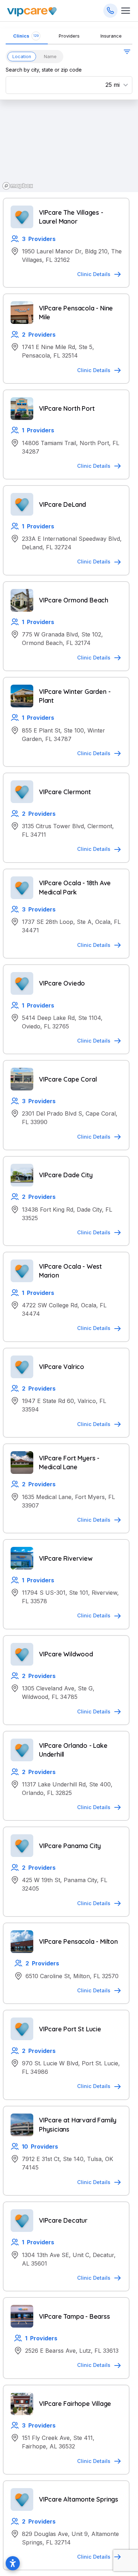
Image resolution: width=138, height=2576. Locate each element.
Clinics (26, 36)
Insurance (111, 36)
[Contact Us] (110, 11)
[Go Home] (32, 11)
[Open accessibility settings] (13, 2563)
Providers (69, 36)
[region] (69, 146)
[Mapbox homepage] (18, 186)
